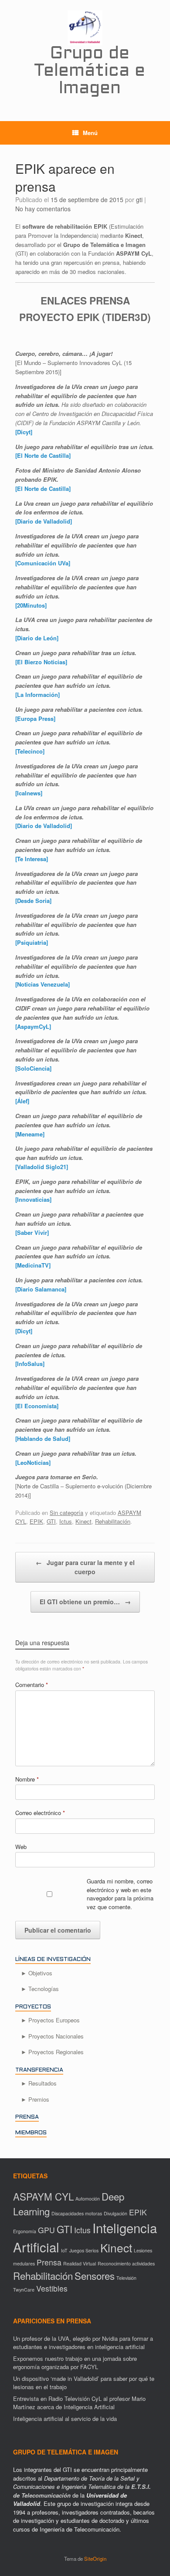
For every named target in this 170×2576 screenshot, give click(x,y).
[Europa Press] (35, 718)
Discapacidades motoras (77, 2213)
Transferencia (39, 2070)
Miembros (31, 2133)
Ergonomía (25, 2231)
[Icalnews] (29, 793)
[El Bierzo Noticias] (41, 662)
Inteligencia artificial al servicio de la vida (65, 2419)
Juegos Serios (84, 2250)
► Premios (35, 2099)
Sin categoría (66, 1513)
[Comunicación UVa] (43, 563)
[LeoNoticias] (33, 1462)
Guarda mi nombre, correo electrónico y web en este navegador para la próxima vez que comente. (120, 1894)
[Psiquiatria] (32, 942)
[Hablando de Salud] (43, 1438)
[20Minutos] (31, 605)
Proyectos (33, 2007)
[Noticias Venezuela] (42, 984)
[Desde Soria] (33, 901)
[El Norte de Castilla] (43, 455)
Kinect (83, 1521)
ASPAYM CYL (43, 2196)
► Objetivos (37, 1973)
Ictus (66, 1521)
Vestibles (52, 2288)
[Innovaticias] (33, 1199)
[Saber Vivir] (32, 1232)
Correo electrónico (40, 1813)
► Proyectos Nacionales (52, 2036)
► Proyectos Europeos (50, 2020)
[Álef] (22, 1101)
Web (21, 1847)
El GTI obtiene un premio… (85, 1602)
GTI (51, 1521)
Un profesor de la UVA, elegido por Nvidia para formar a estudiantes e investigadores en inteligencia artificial (83, 2343)
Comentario (32, 1685)
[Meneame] (30, 1134)
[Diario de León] (37, 638)
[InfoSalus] (30, 1364)
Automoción (88, 2199)
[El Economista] (37, 1406)
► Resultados (39, 2083)
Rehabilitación (113, 1521)
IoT (64, 2250)
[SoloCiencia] (33, 1068)
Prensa (27, 2117)
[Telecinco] (30, 751)
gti (139, 199)
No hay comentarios (43, 209)
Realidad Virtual (80, 2263)
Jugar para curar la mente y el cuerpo (85, 1567)
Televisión (126, 2278)
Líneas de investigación (53, 1960)
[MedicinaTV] (33, 1265)
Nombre (27, 1779)
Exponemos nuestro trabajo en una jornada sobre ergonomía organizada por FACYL (75, 2363)
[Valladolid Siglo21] (42, 1167)
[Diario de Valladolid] (44, 521)
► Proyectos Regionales (52, 2052)
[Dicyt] (24, 432)
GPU (46, 2230)
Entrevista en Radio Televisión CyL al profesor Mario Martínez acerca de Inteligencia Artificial (79, 2403)
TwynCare (24, 2290)
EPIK (36, 1521)
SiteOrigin (95, 2559)
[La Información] (37, 695)
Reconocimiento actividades (126, 2263)
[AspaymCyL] (33, 1026)
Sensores (95, 2275)
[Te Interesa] (32, 859)
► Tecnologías (40, 1989)
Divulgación (116, 2213)
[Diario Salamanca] (41, 1289)
